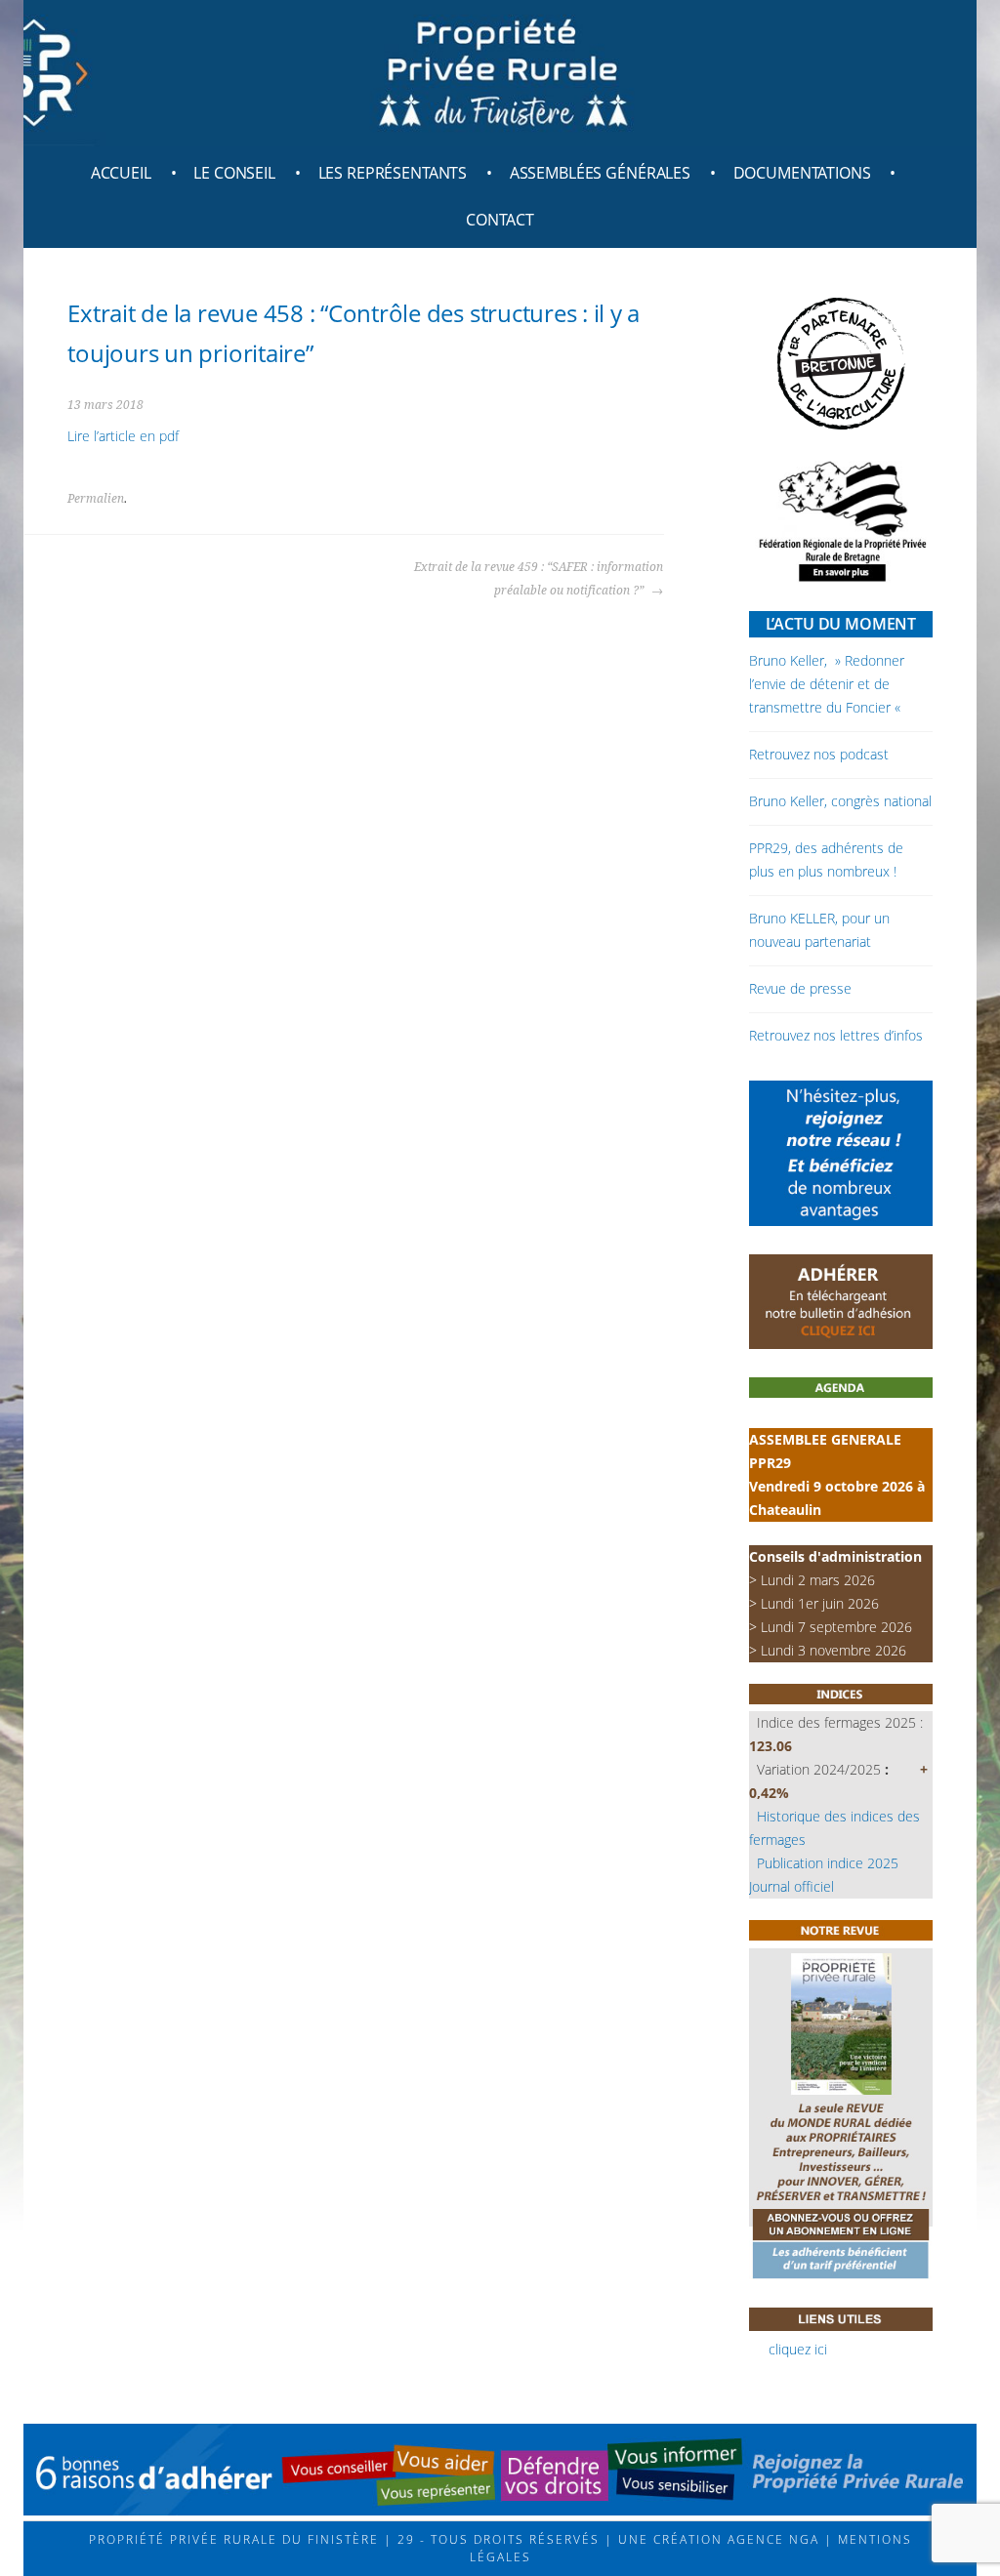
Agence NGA (771, 2539)
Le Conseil (234, 173)
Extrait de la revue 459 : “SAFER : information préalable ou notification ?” (539, 579)
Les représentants (393, 173)
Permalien (96, 499)
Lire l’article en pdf (123, 436)
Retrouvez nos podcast (819, 754)
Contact (500, 220)
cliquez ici (798, 2349)
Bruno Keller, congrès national (840, 801)
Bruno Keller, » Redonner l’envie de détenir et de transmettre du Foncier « (827, 684)
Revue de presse (800, 988)
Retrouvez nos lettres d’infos (836, 1035)
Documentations (802, 173)
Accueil (121, 173)
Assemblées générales (600, 173)
